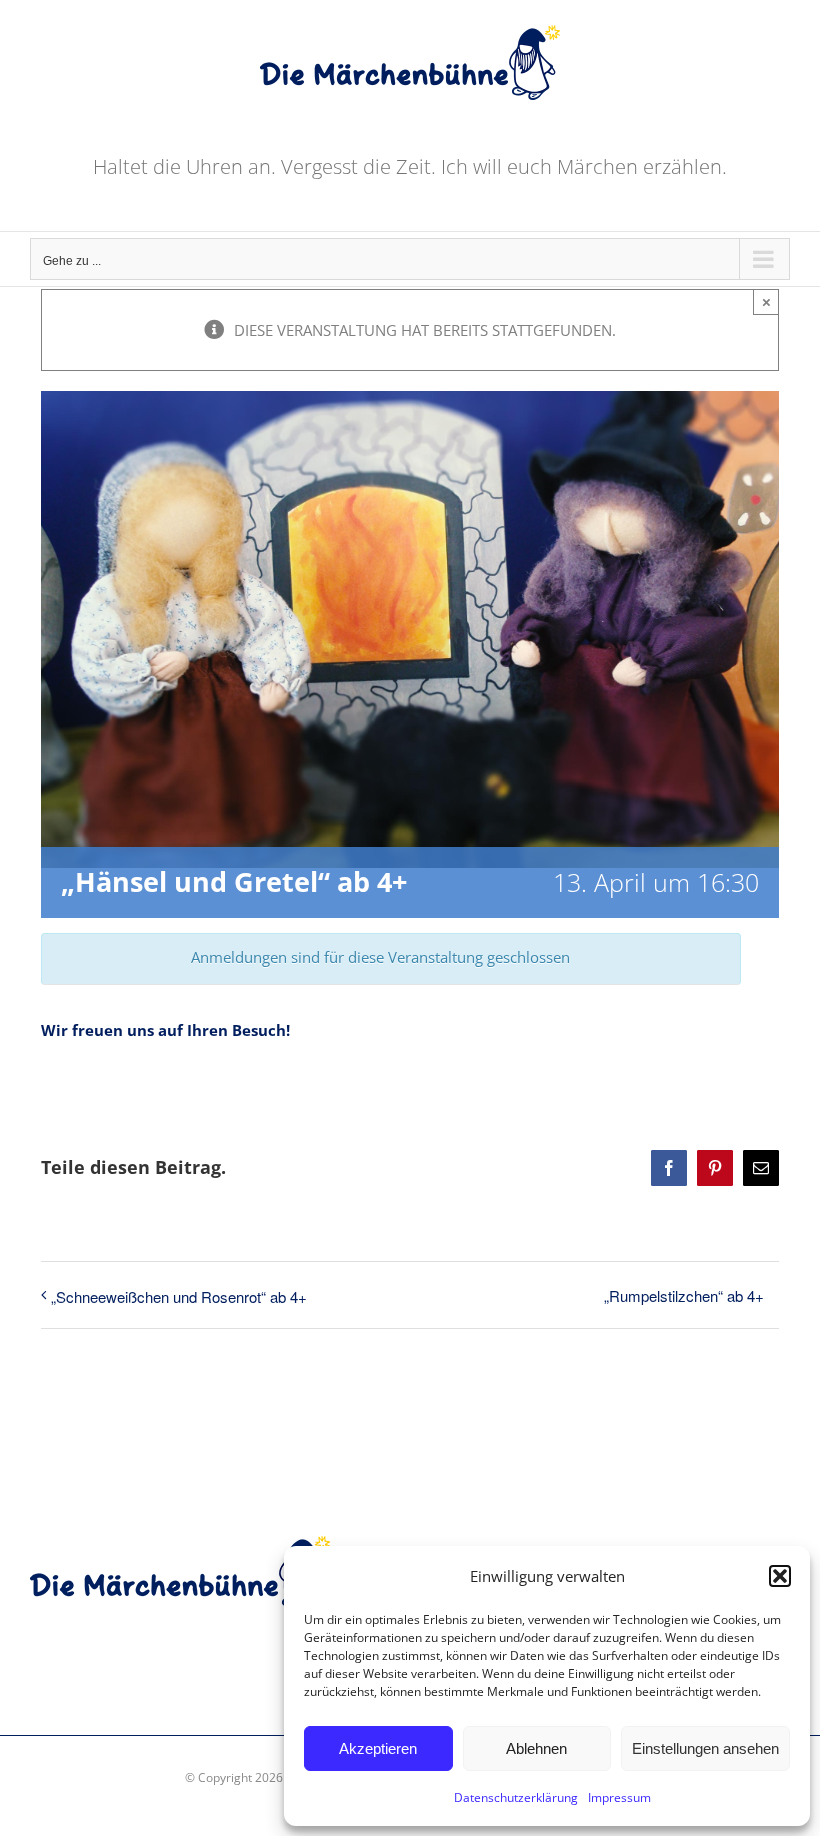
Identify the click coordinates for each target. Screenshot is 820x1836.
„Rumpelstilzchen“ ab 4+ (684, 1295)
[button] (780, 1576)
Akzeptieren (378, 1748)
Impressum (619, 1797)
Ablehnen (536, 1748)
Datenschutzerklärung (516, 1797)
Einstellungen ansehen (705, 1748)
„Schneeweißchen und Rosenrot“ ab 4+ (179, 1296)
